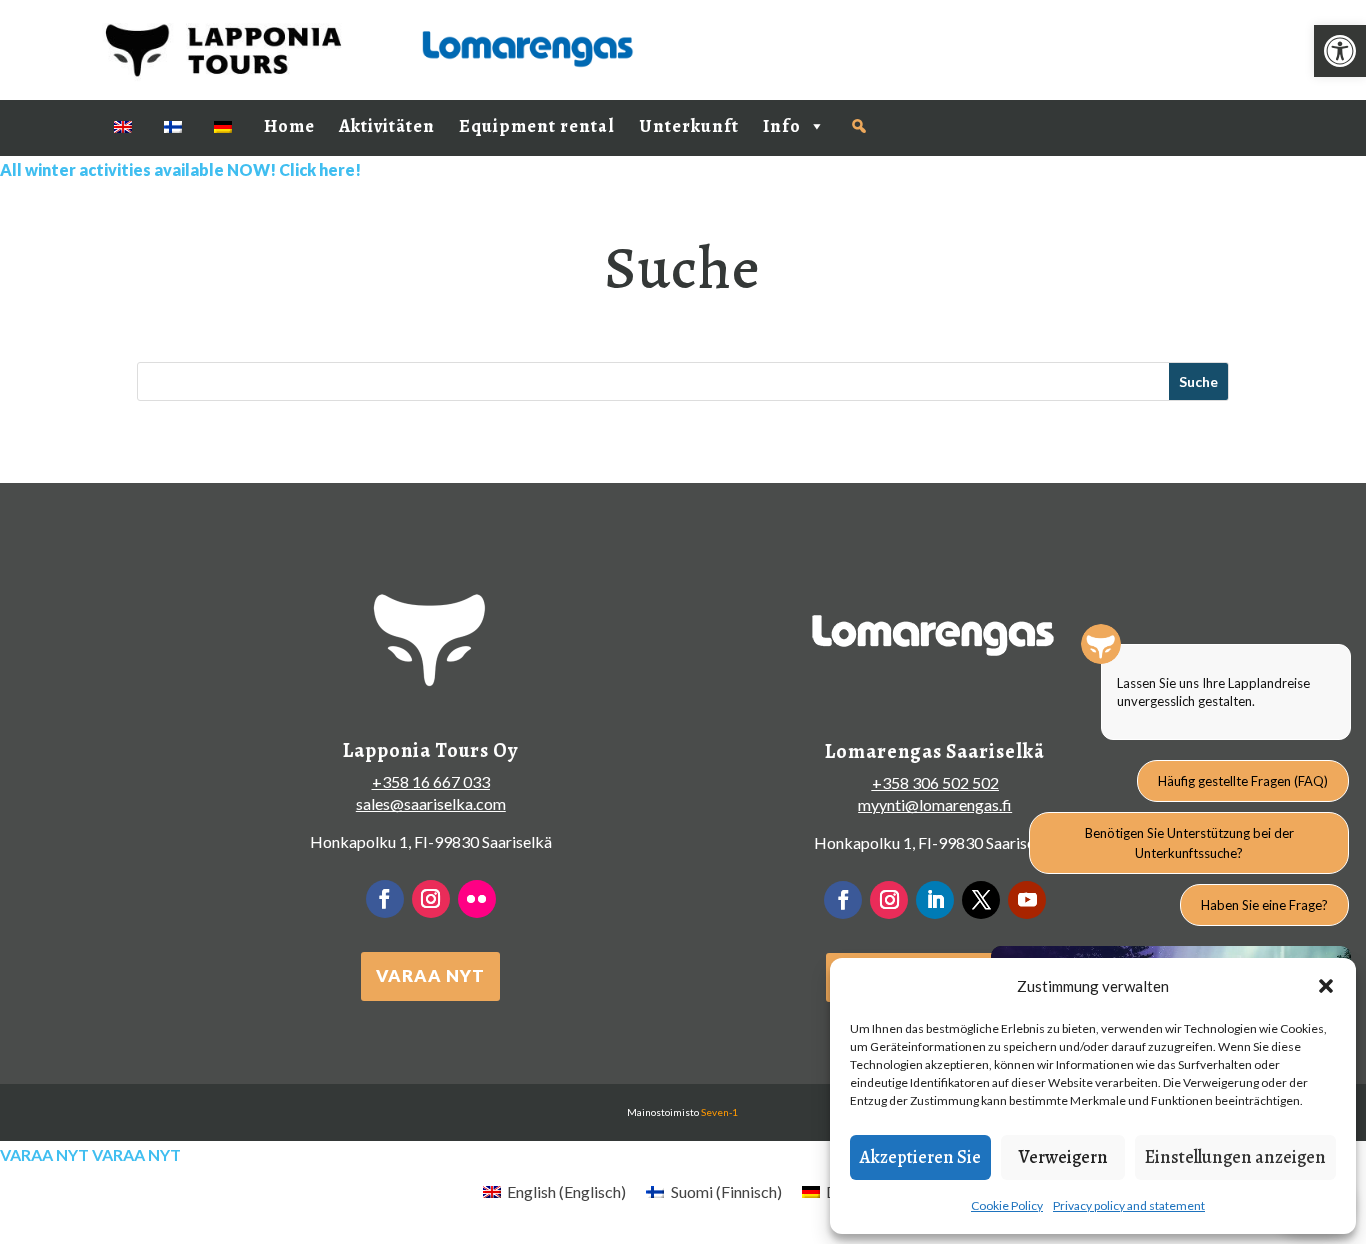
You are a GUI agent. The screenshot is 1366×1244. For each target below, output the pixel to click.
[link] (1340, 51)
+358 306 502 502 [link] (935, 782)
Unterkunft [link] (689, 126)
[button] (1326, 986)
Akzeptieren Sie (920, 1157)
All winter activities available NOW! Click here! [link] (180, 169)
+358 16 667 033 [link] (431, 781)
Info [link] (782, 126)
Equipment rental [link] (537, 126)
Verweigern (1063, 1157)
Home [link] (289, 126)
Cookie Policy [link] (1007, 1205)
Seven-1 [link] (719, 1112)
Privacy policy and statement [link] (1129, 1205)
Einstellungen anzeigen (1235, 1157)
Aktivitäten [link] (387, 126)
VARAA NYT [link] (430, 975)
